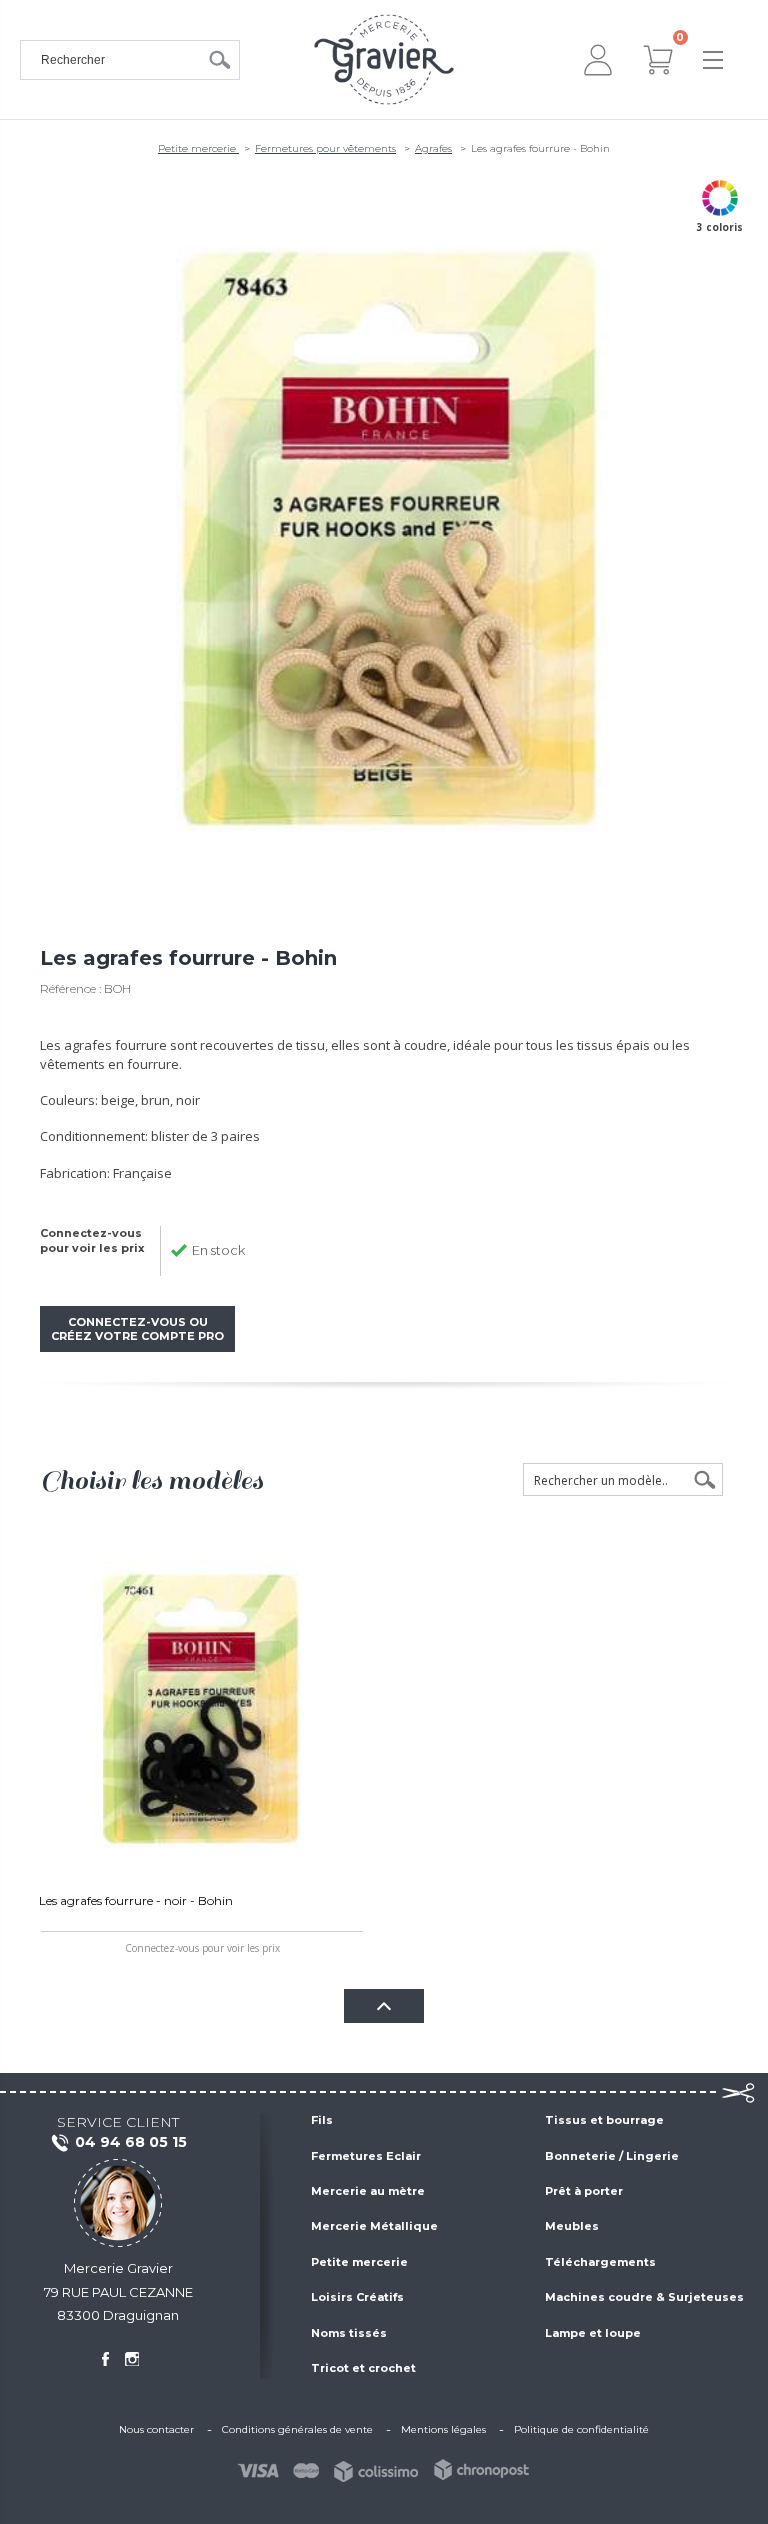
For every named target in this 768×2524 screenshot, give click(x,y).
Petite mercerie (198, 148)
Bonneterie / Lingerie (612, 2156)
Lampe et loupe (593, 2333)
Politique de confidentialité (581, 2429)
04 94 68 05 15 (131, 2142)
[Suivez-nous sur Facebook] (105, 2359)
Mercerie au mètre (368, 2191)
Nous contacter (156, 2429)
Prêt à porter (584, 2191)
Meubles (572, 2226)
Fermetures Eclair (366, 2156)
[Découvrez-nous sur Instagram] (132, 2359)
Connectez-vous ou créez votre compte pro (137, 1329)
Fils (322, 2120)
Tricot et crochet (363, 2368)
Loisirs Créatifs (357, 2297)
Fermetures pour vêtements (325, 148)
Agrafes (433, 148)
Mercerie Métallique (374, 2226)
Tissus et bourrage (604, 2120)
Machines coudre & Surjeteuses (644, 2297)
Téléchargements (600, 2262)
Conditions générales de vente (297, 2429)
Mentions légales (443, 2429)
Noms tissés (349, 2333)
